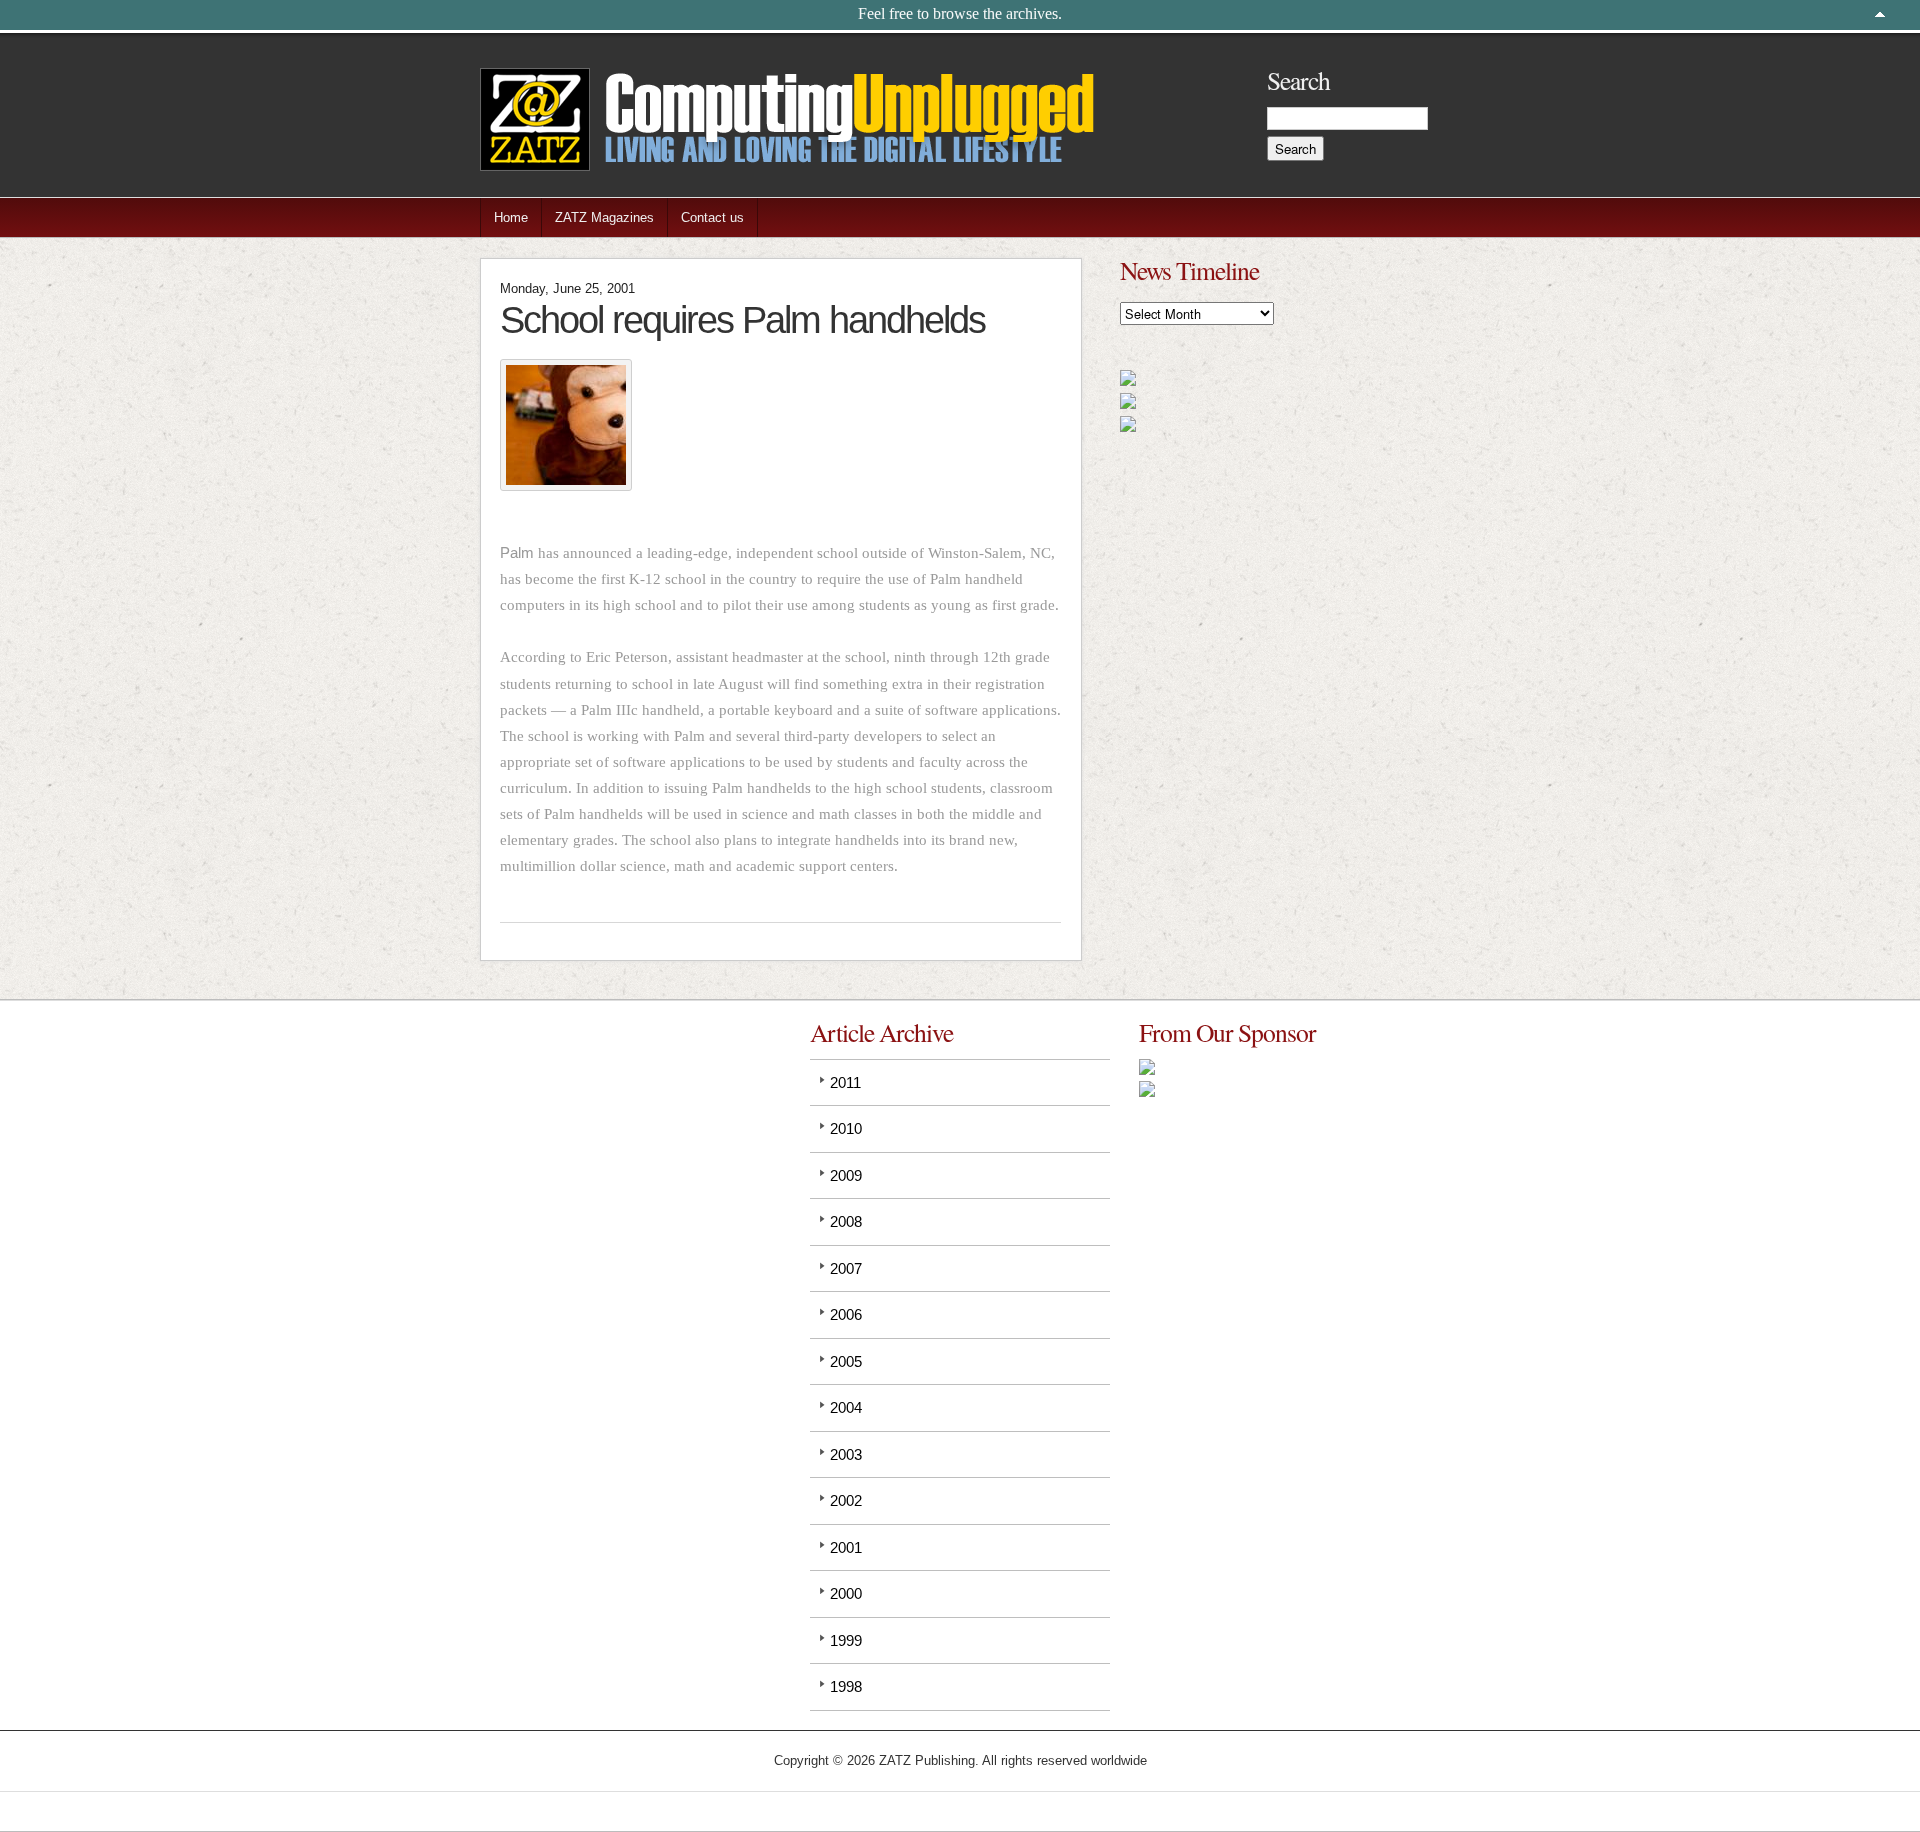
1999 (846, 1640)
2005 (846, 1361)
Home (511, 217)
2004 (846, 1407)
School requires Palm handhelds (742, 319)
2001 (846, 1547)
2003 (846, 1454)
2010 (846, 1128)
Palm (517, 552)
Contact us (712, 217)
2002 (846, 1500)
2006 (846, 1314)
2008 (846, 1221)
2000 (846, 1593)
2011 (845, 1082)
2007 (846, 1268)
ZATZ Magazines (604, 217)
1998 (846, 1686)
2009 (846, 1175)
